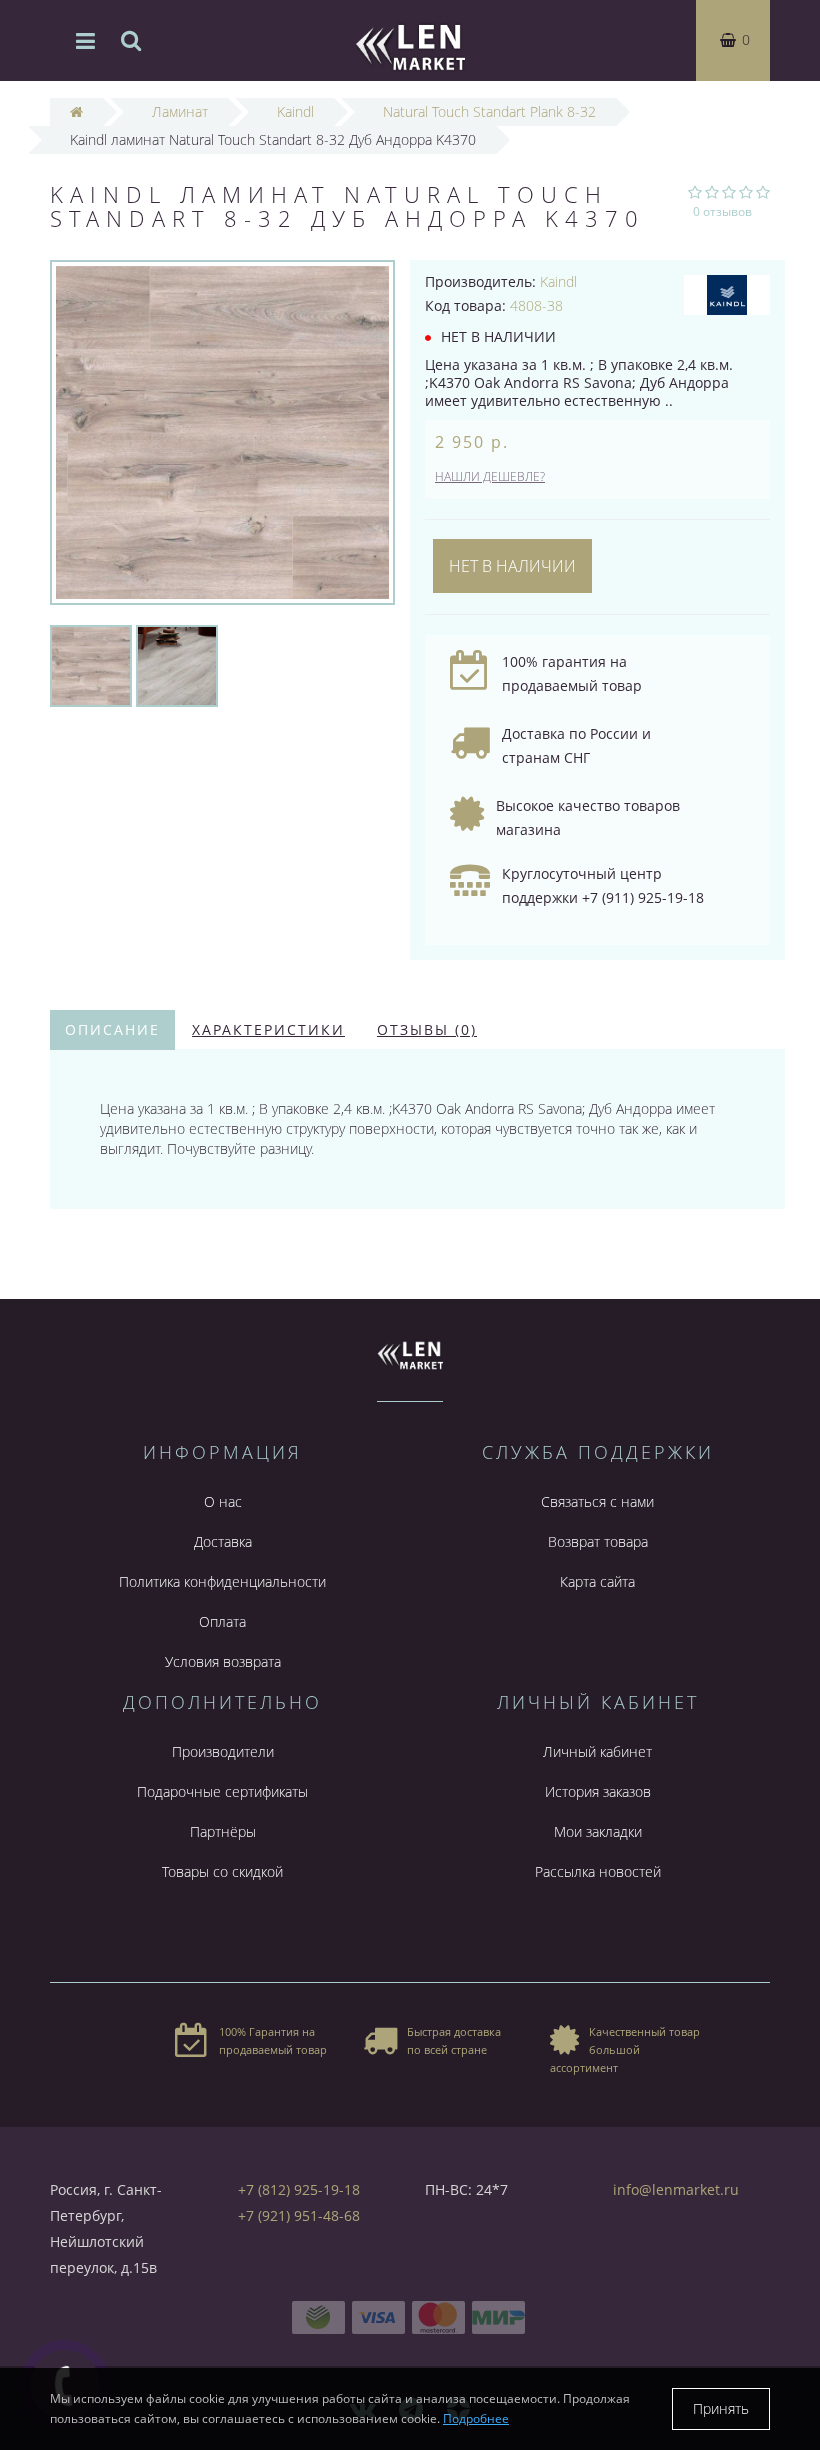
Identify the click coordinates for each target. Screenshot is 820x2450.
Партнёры (223, 1831)
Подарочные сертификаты (222, 1791)
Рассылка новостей (598, 1871)
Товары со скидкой (222, 1871)
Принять (721, 2408)
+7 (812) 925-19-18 (299, 2189)
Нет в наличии (512, 566)
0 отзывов (722, 211)
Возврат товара (598, 1541)
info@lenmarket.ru (676, 2189)
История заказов (598, 1791)
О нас (223, 1501)
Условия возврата (223, 1661)
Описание (112, 1029)
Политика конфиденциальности (222, 1581)
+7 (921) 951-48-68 (299, 2215)
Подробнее (476, 2418)
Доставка (223, 1541)
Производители (223, 1751)
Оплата (222, 1621)
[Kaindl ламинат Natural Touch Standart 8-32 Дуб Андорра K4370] (91, 664)
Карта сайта (597, 1581)
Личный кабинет (597, 1751)
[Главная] (76, 111)
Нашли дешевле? (490, 476)
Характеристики (268, 1029)
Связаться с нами (597, 1501)
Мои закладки (598, 1831)
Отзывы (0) (427, 1029)
